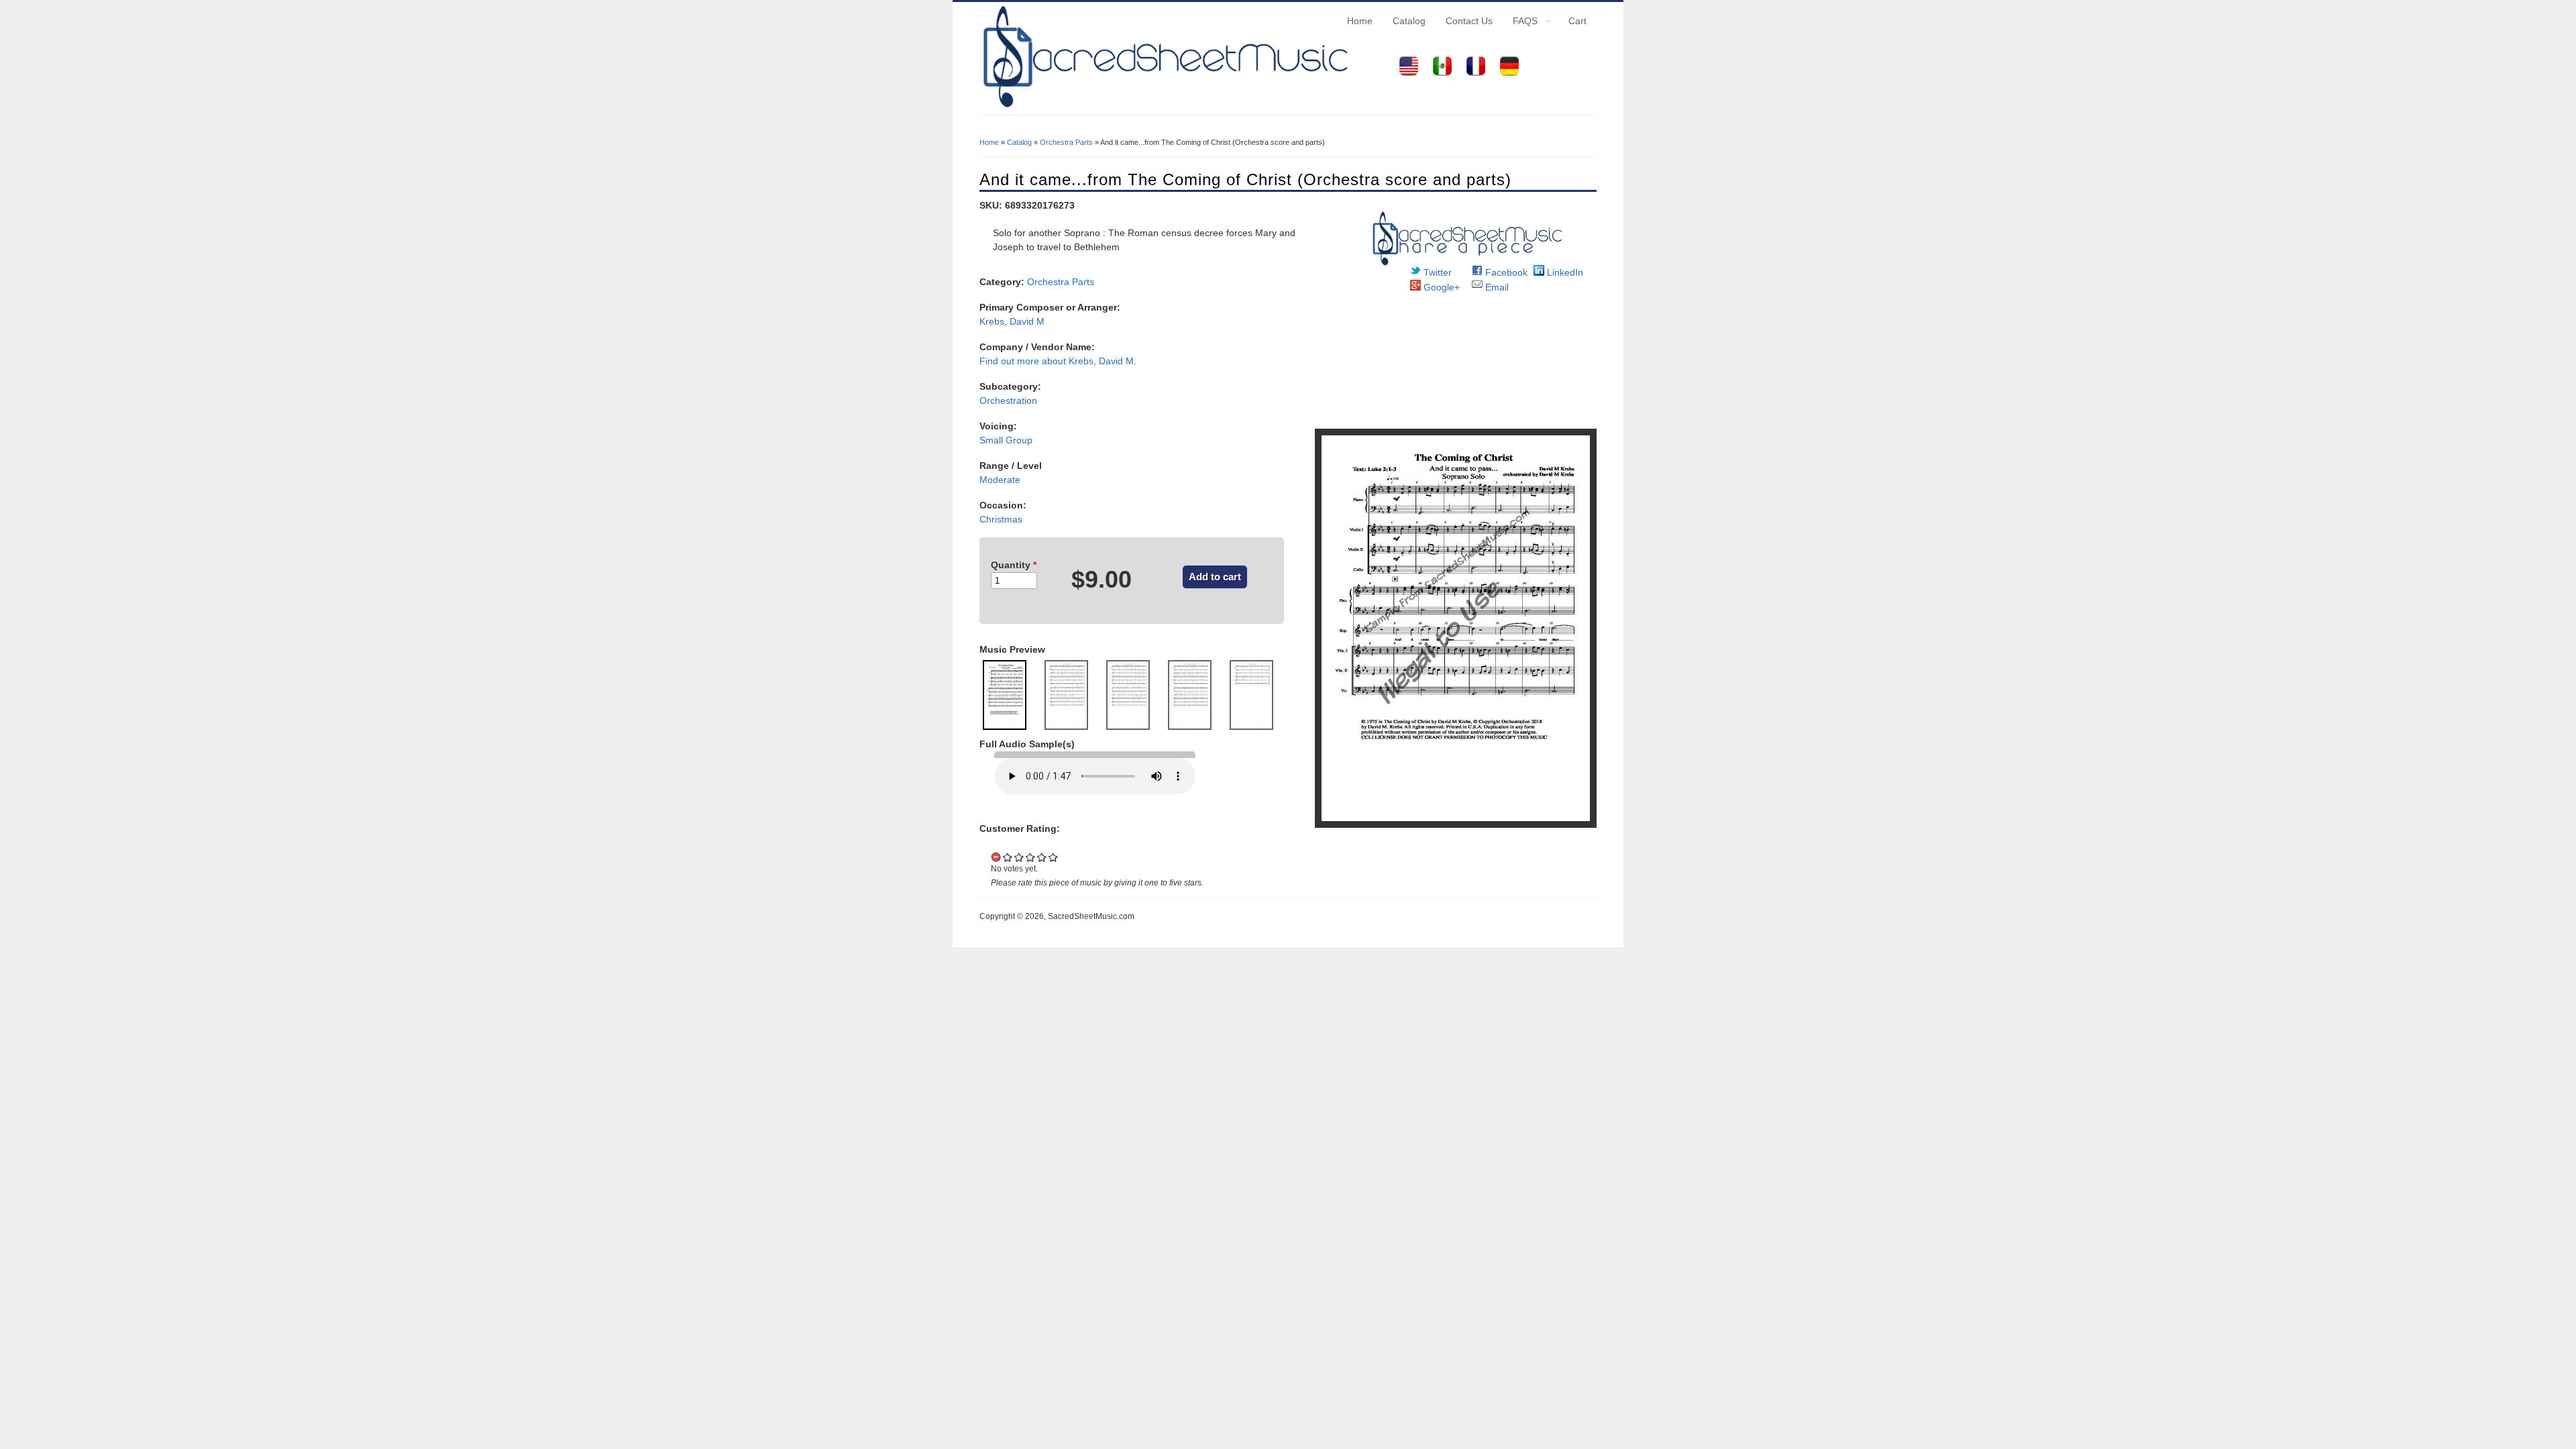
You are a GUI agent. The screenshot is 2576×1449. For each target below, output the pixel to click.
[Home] (1164, 107)
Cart (1577, 21)
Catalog (1409, 21)
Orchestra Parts (1066, 142)
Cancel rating (997, 857)
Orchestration (1008, 400)
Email (1496, 287)
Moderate (1000, 480)
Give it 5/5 (1054, 857)
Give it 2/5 (1019, 857)
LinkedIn (1564, 272)
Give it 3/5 (1031, 857)
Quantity (1014, 565)
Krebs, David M (1012, 321)
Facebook (1505, 272)
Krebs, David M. (1103, 361)
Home (1360, 21)
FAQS (1520, 23)
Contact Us (1469, 21)
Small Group (1006, 440)
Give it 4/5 (1042, 857)
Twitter (1436, 272)
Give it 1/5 (1008, 857)
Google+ (1440, 287)
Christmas (1001, 519)
